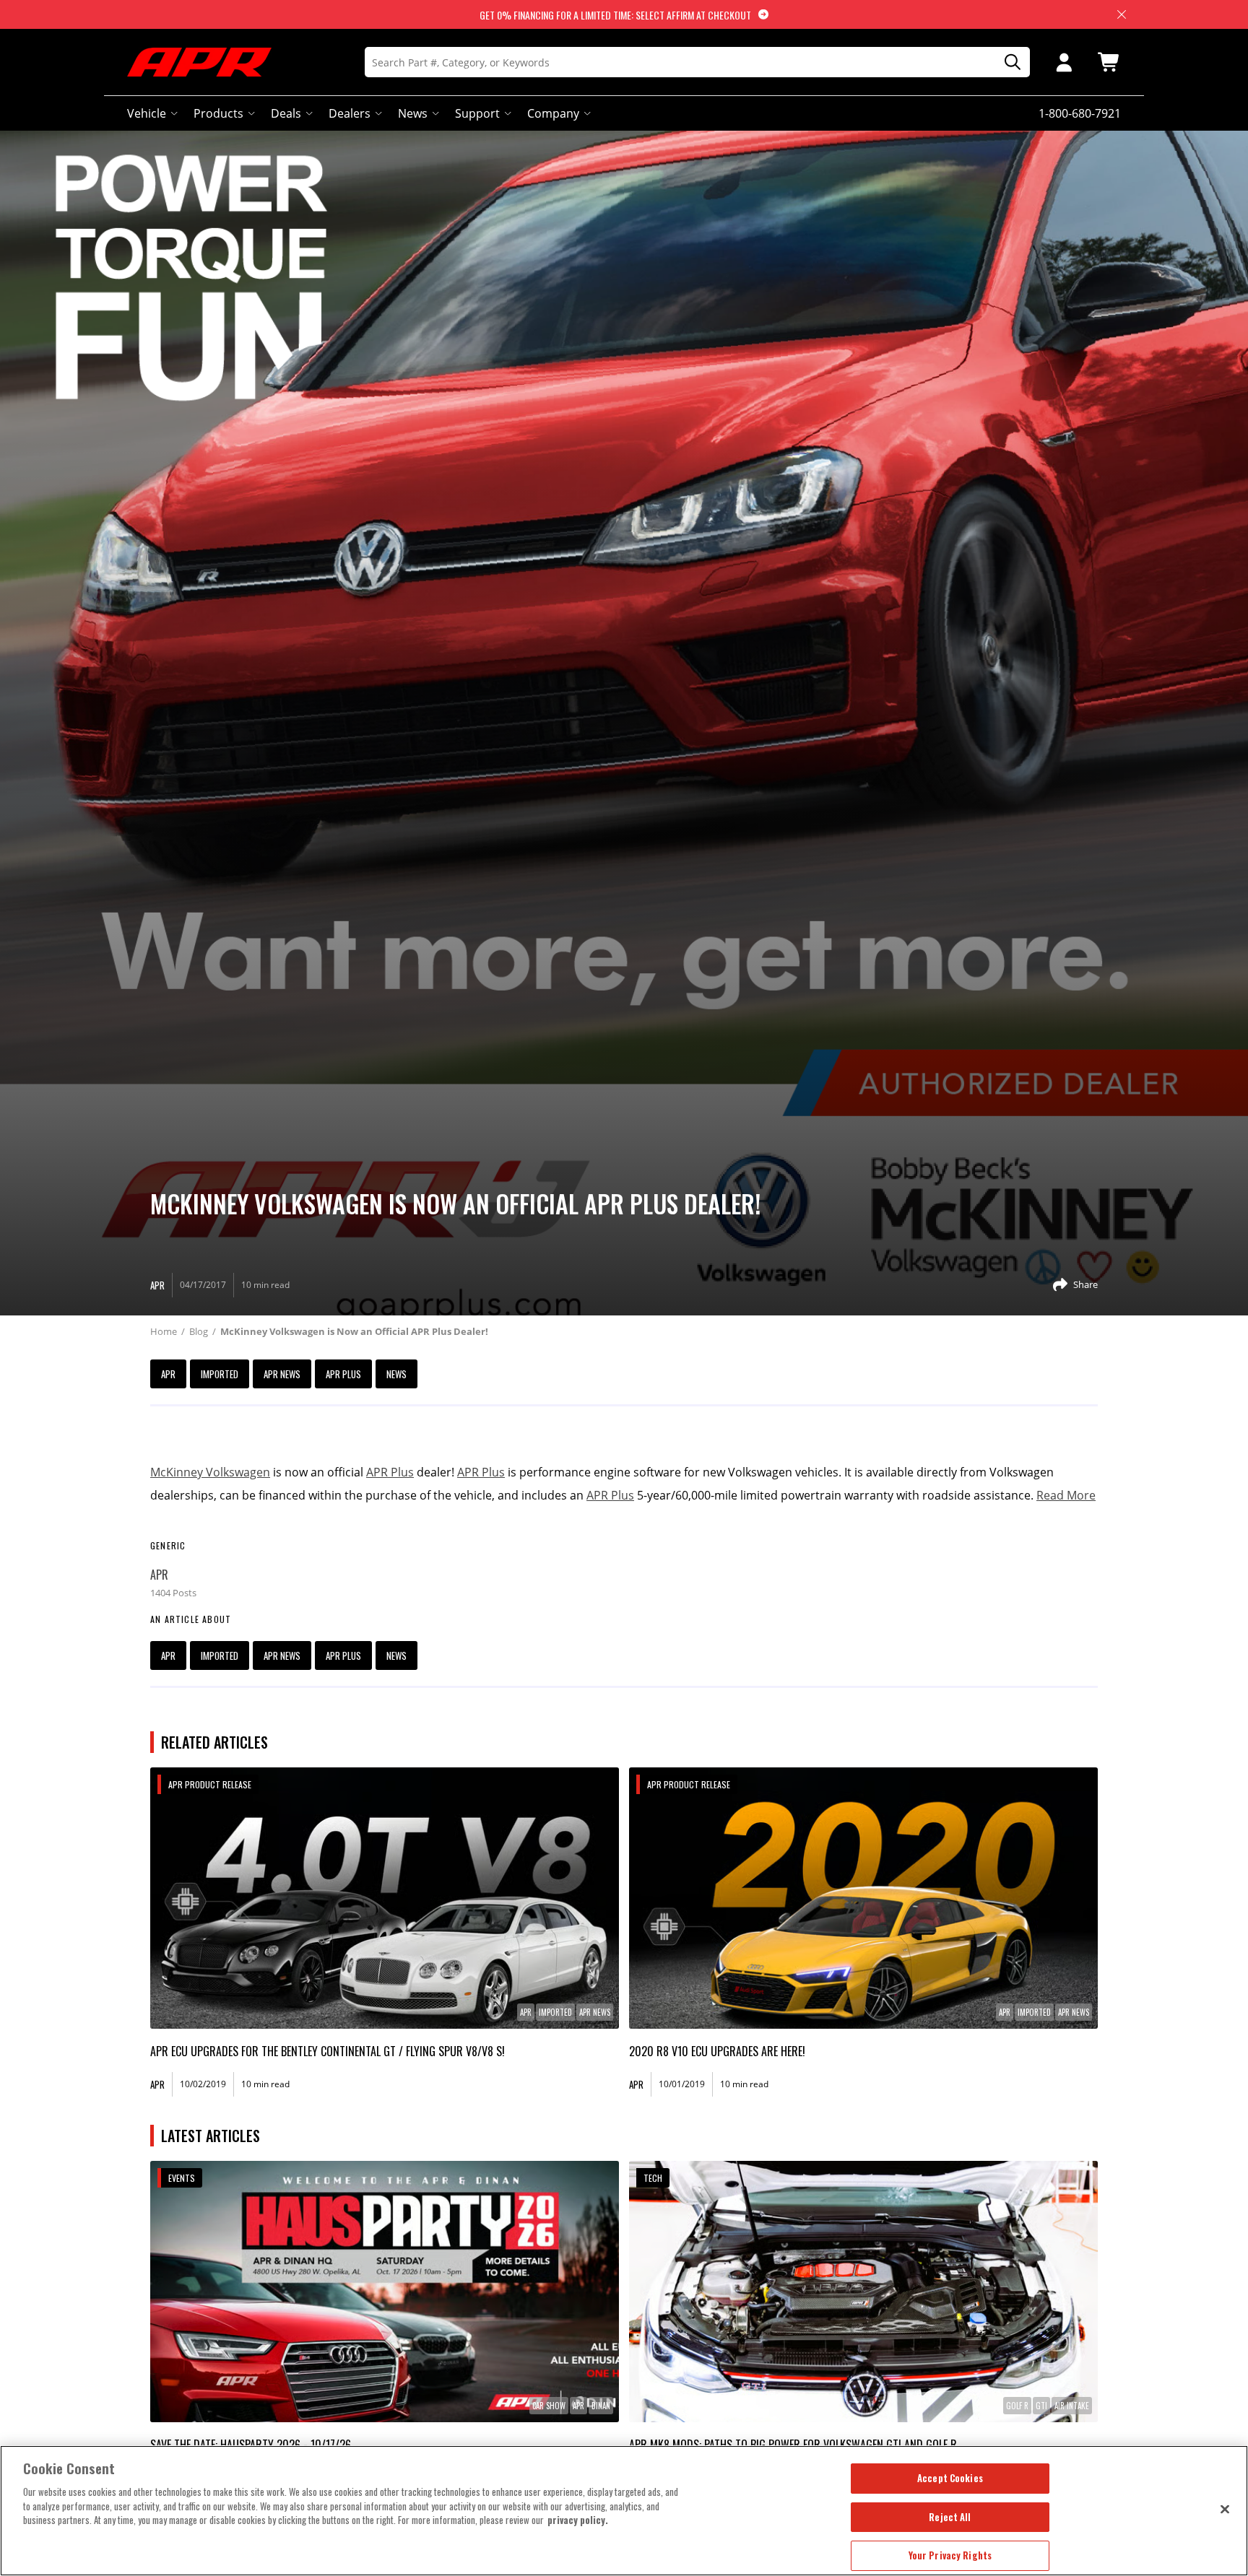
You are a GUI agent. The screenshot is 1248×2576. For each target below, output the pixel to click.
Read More (1066, 1495)
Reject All (950, 2517)
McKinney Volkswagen (210, 1472)
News (413, 113)
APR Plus (343, 1374)
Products (218, 113)
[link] (385, 1898)
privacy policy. (578, 2520)
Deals (286, 113)
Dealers (350, 113)
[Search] (1007, 62)
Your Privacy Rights (950, 2555)
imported (220, 1374)
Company (553, 113)
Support (477, 113)
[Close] (1225, 2509)
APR (168, 1374)
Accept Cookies (950, 2478)
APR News (282, 1374)
